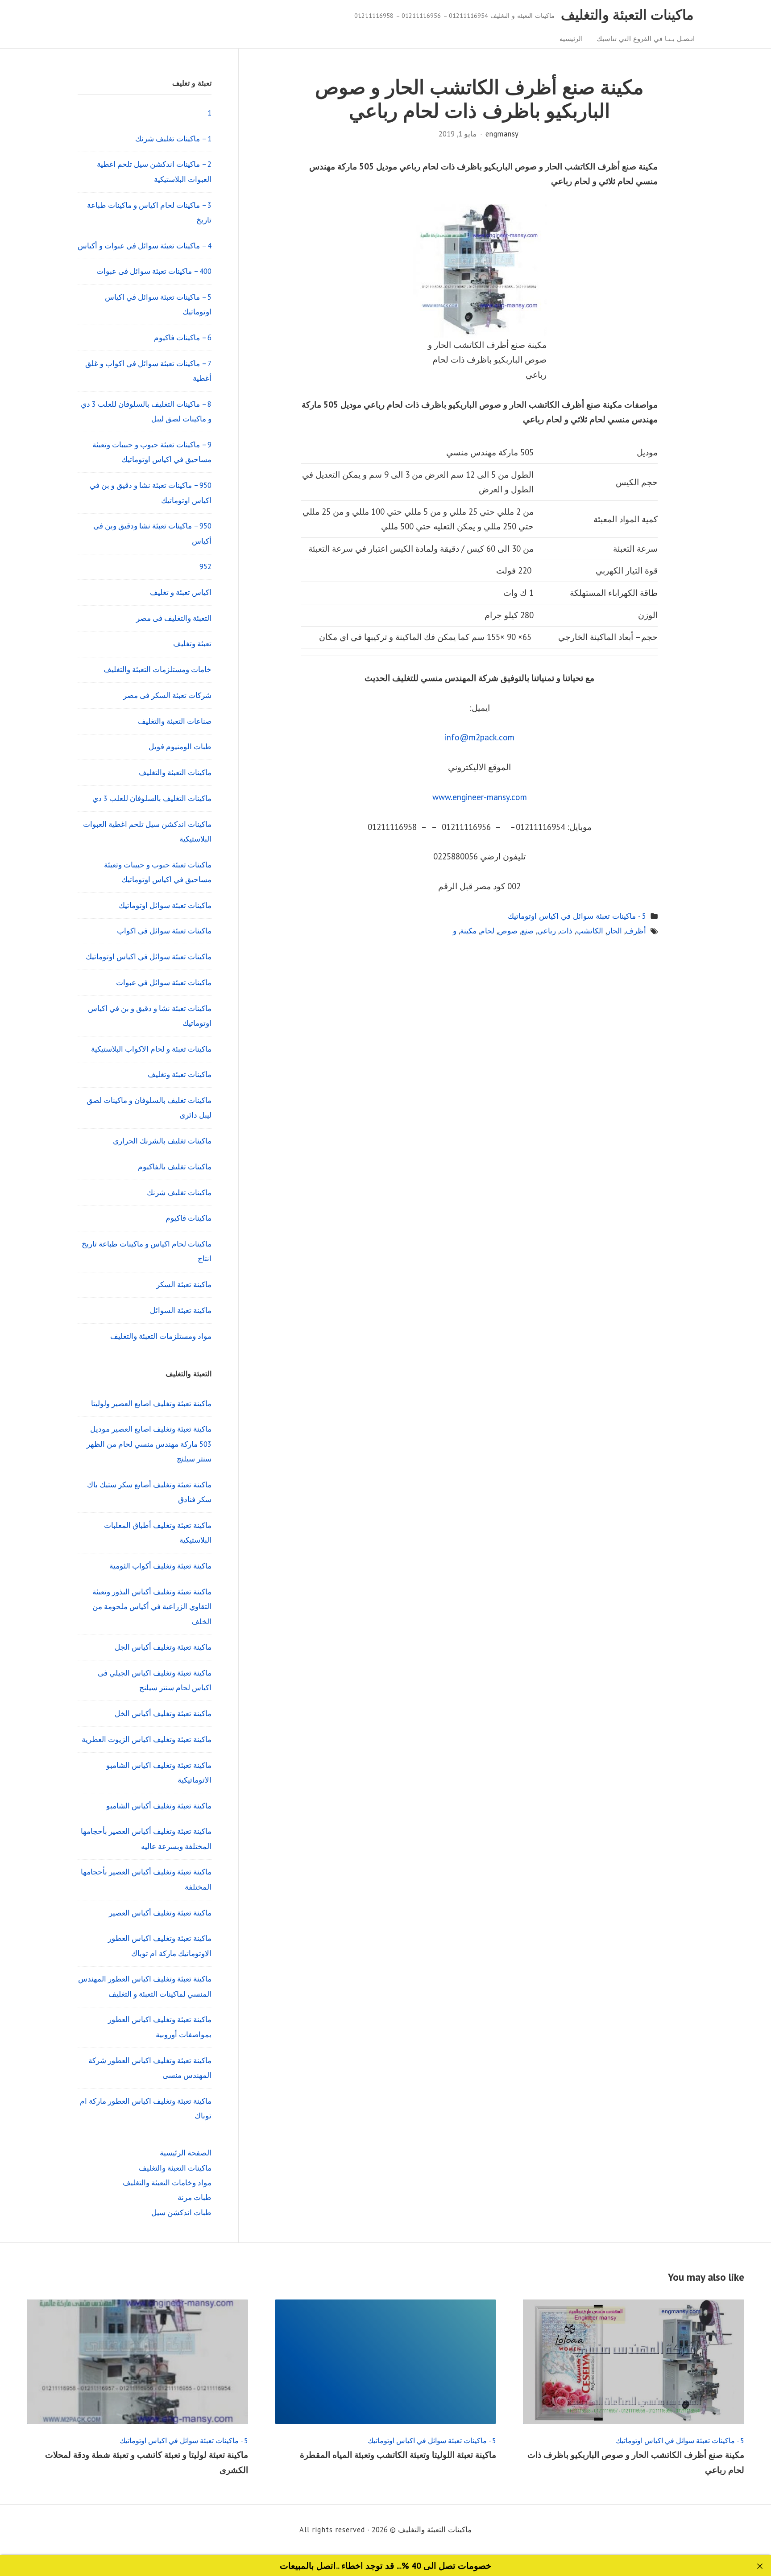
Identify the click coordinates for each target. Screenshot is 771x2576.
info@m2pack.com (480, 737)
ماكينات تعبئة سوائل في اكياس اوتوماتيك (149, 957)
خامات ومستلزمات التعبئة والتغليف (158, 669)
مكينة (468, 931)
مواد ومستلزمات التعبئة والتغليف (161, 1336)
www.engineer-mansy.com (480, 797)
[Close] (760, 2566)
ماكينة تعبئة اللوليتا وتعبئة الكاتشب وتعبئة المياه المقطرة (398, 2455)
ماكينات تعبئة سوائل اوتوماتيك (165, 905)
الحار (614, 931)
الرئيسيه (571, 38)
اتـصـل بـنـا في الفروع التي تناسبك (646, 38)
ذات (566, 931)
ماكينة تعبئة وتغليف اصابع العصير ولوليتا (151, 1404)
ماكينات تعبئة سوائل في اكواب (164, 931)
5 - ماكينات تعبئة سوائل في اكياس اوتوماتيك (577, 916)
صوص (508, 931)
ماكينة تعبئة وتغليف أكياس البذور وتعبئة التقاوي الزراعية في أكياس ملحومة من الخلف (152, 1607)
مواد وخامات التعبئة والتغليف (167, 2183)
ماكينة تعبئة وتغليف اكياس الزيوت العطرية (147, 1739)
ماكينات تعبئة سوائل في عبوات (164, 983)
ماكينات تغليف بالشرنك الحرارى (162, 1141)
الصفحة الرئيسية (186, 2153)
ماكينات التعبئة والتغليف (627, 14)
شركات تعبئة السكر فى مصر (167, 695)
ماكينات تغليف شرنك (179, 1193)
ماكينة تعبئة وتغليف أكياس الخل (163, 1713)
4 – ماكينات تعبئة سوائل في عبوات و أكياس (145, 246)
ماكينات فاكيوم (189, 1218)
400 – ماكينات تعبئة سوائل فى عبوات (154, 271)
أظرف (636, 931)
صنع (527, 931)
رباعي (547, 931)
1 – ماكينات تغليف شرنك (173, 139)
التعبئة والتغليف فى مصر (174, 618)
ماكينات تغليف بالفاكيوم (175, 1167)
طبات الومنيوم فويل (180, 747)
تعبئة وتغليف (192, 644)
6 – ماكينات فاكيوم (183, 338)
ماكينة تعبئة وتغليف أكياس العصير (160, 1913)
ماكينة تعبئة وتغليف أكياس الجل (163, 1647)
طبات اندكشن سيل (181, 2213)
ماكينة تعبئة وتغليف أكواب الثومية (160, 1566)
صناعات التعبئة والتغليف (175, 721)
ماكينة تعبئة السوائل (181, 1310)
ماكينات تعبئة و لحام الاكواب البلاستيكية (151, 1049)
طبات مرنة (195, 2197)
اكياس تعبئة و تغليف (181, 592)
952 (205, 566)
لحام (487, 931)
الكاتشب (590, 931)
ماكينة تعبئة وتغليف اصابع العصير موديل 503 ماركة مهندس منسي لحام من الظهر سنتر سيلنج (149, 1444)
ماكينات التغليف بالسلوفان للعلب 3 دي (152, 798)
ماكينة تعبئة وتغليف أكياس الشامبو (159, 1806)
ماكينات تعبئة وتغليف (180, 1074)
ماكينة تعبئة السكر (184, 1284)
